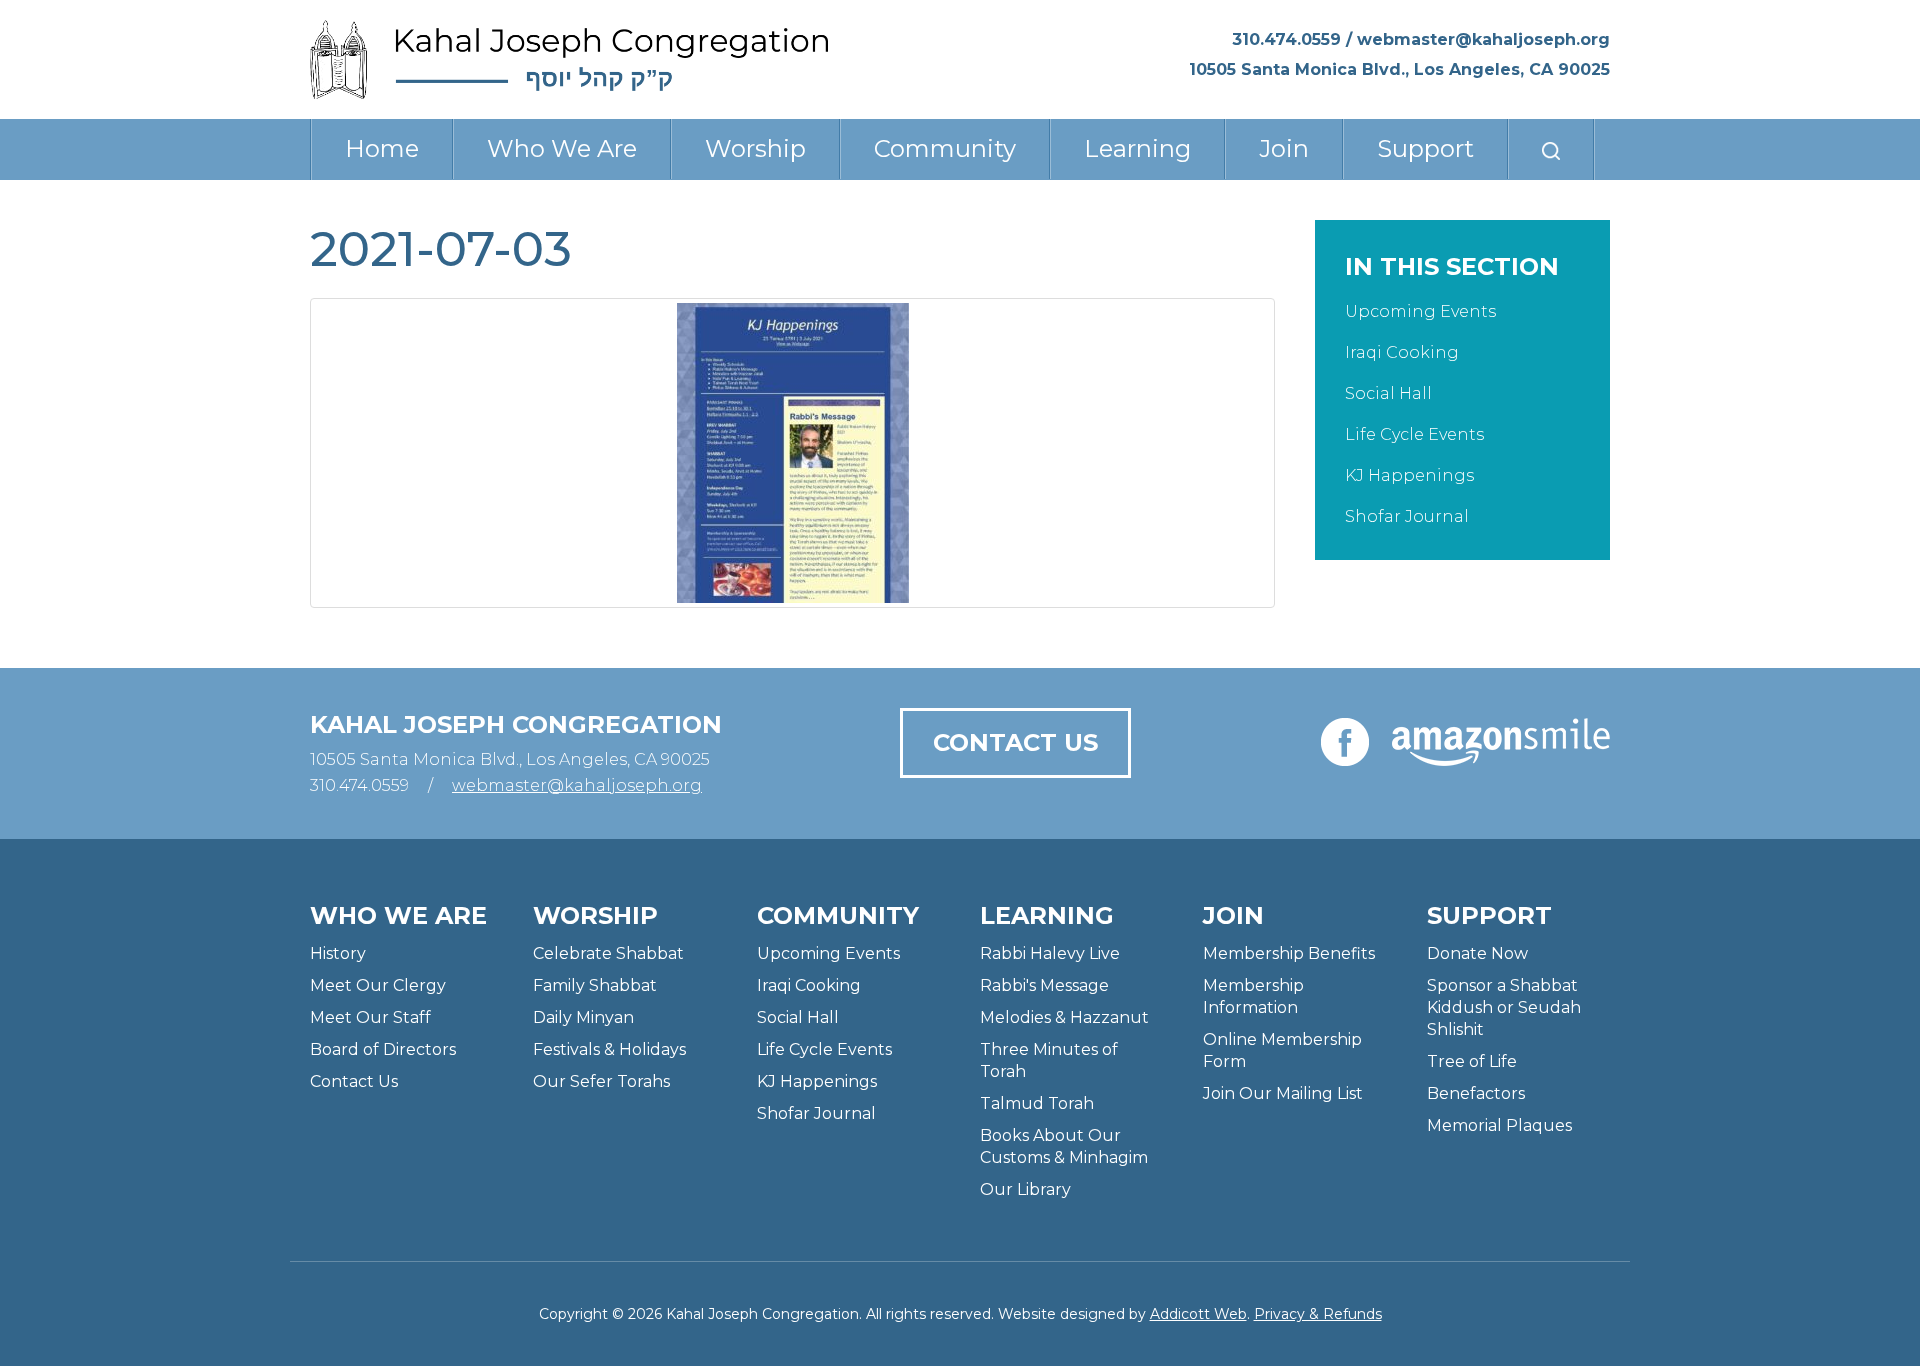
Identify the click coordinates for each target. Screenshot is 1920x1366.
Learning (1137, 148)
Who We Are (562, 148)
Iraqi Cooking (1402, 352)
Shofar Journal (1407, 516)
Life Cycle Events (1414, 434)
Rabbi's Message (1044, 985)
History (338, 953)
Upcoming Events (1420, 311)
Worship (755, 148)
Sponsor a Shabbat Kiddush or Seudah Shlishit (1504, 1007)
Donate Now (1477, 953)
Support (1425, 148)
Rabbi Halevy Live (1050, 953)
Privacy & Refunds (1318, 1314)
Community (945, 148)
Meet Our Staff (370, 1017)
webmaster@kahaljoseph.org (1483, 39)
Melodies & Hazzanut (1064, 1017)
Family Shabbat (595, 985)
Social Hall (1388, 393)
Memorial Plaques (1499, 1125)
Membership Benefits (1289, 953)
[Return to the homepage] (569, 59)
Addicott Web (1198, 1314)
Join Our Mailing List (1283, 1093)
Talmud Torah (1037, 1103)
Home (382, 148)
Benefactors (1476, 1093)
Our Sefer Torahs (601, 1081)
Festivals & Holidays (609, 1049)
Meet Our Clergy (378, 985)
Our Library (1025, 1189)
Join (1284, 148)
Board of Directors (383, 1049)
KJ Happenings (1409, 475)
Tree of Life (1472, 1061)
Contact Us (1015, 742)
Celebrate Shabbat (608, 953)
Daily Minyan (583, 1017)
